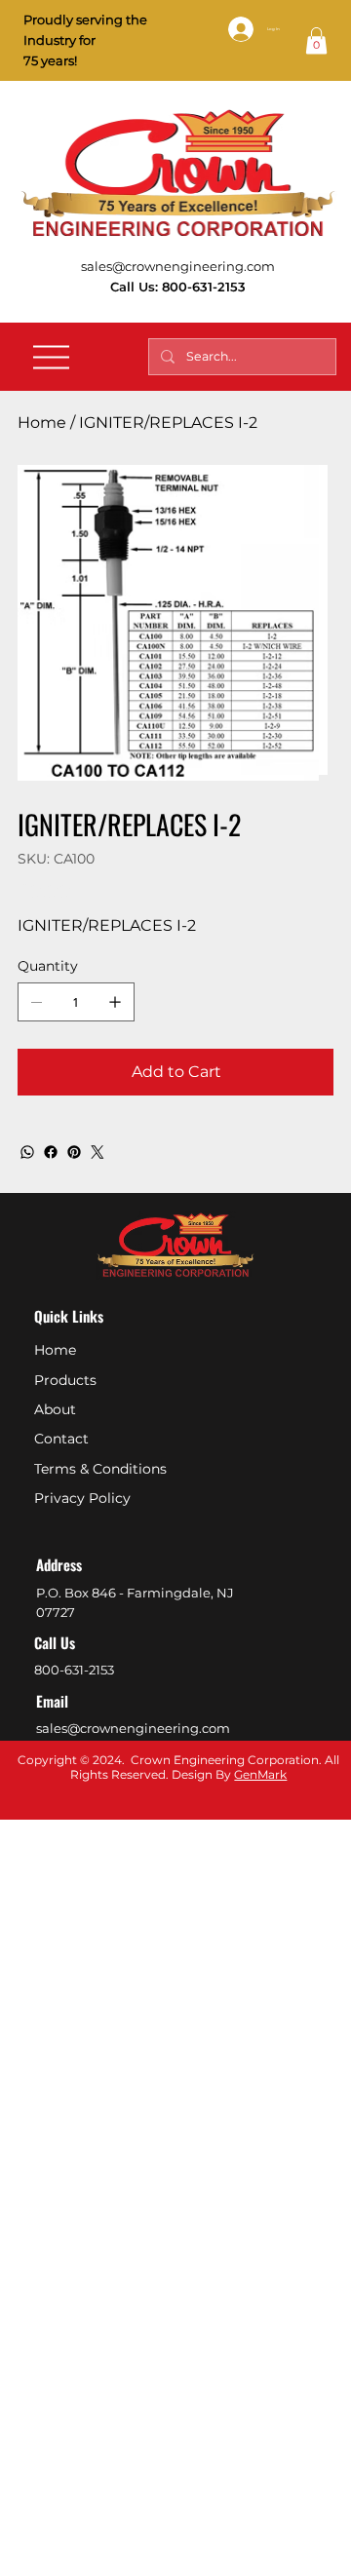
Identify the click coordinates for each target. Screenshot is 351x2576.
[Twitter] (97, 1152)
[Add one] (115, 1002)
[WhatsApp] (27, 1152)
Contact (61, 1439)
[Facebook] (51, 1152)
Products (65, 1380)
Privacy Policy (82, 1498)
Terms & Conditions (100, 1469)
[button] (316, 40)
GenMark (260, 1774)
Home (55, 1350)
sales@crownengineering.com (178, 266)
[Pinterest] (74, 1152)
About (55, 1409)
